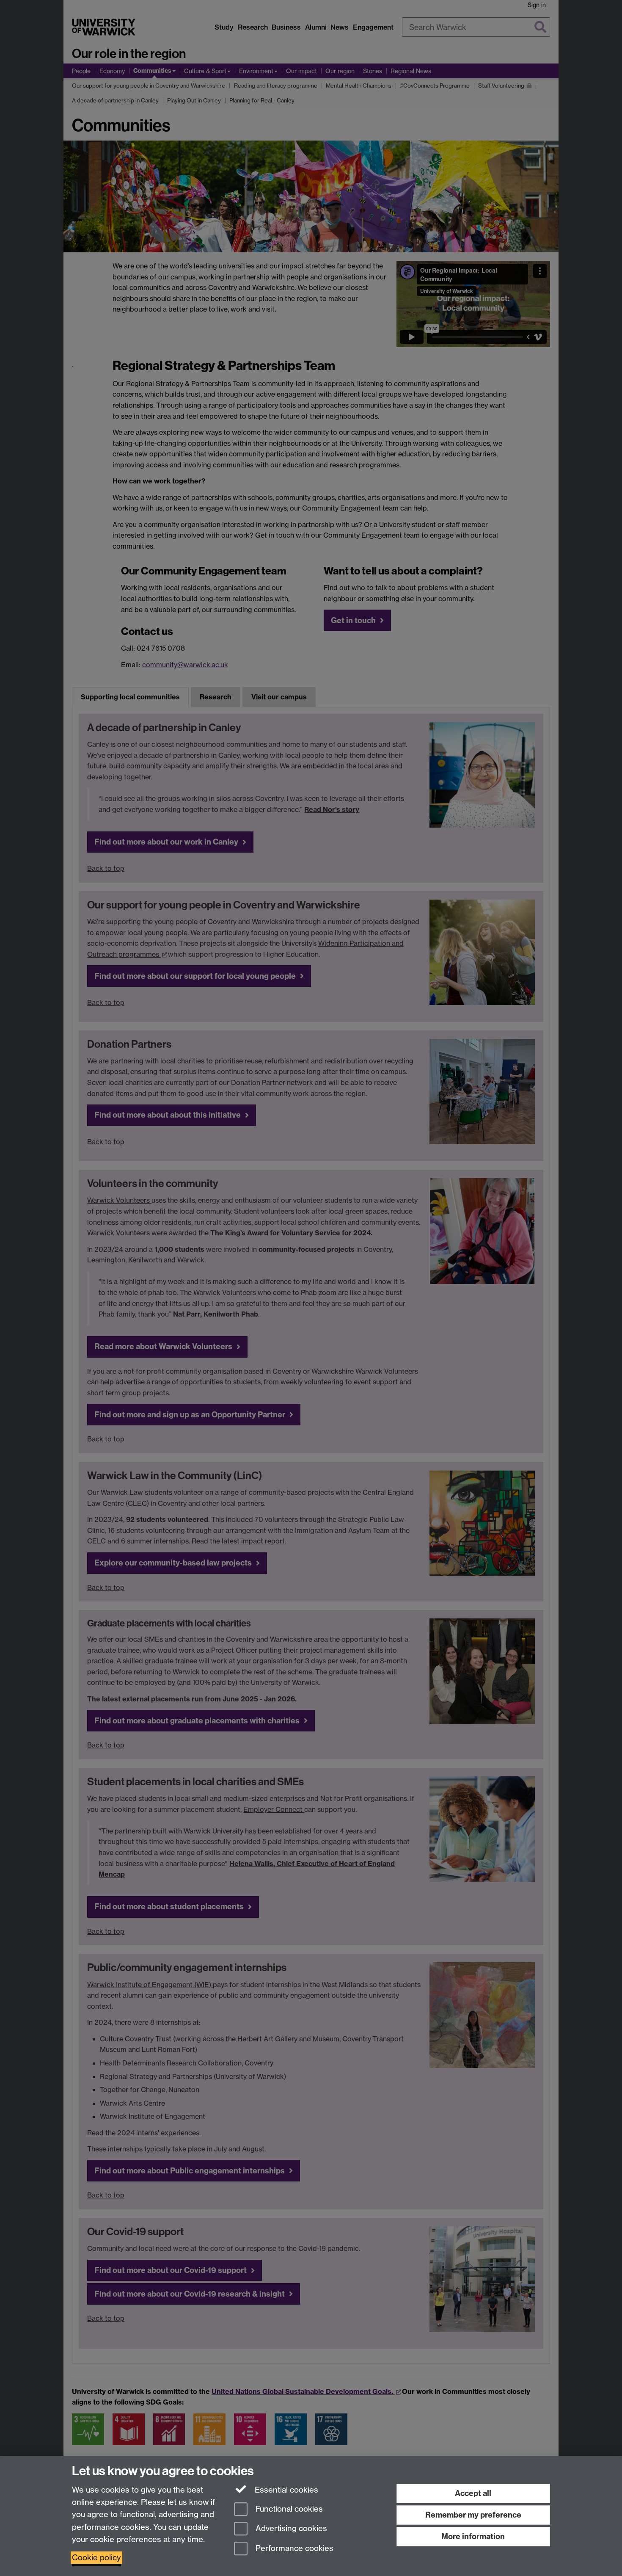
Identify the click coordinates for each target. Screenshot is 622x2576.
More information (473, 2536)
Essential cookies (285, 2490)
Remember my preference (473, 2515)
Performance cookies (293, 2549)
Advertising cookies (290, 2529)
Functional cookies (288, 2509)
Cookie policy (96, 2558)
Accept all (473, 2493)
